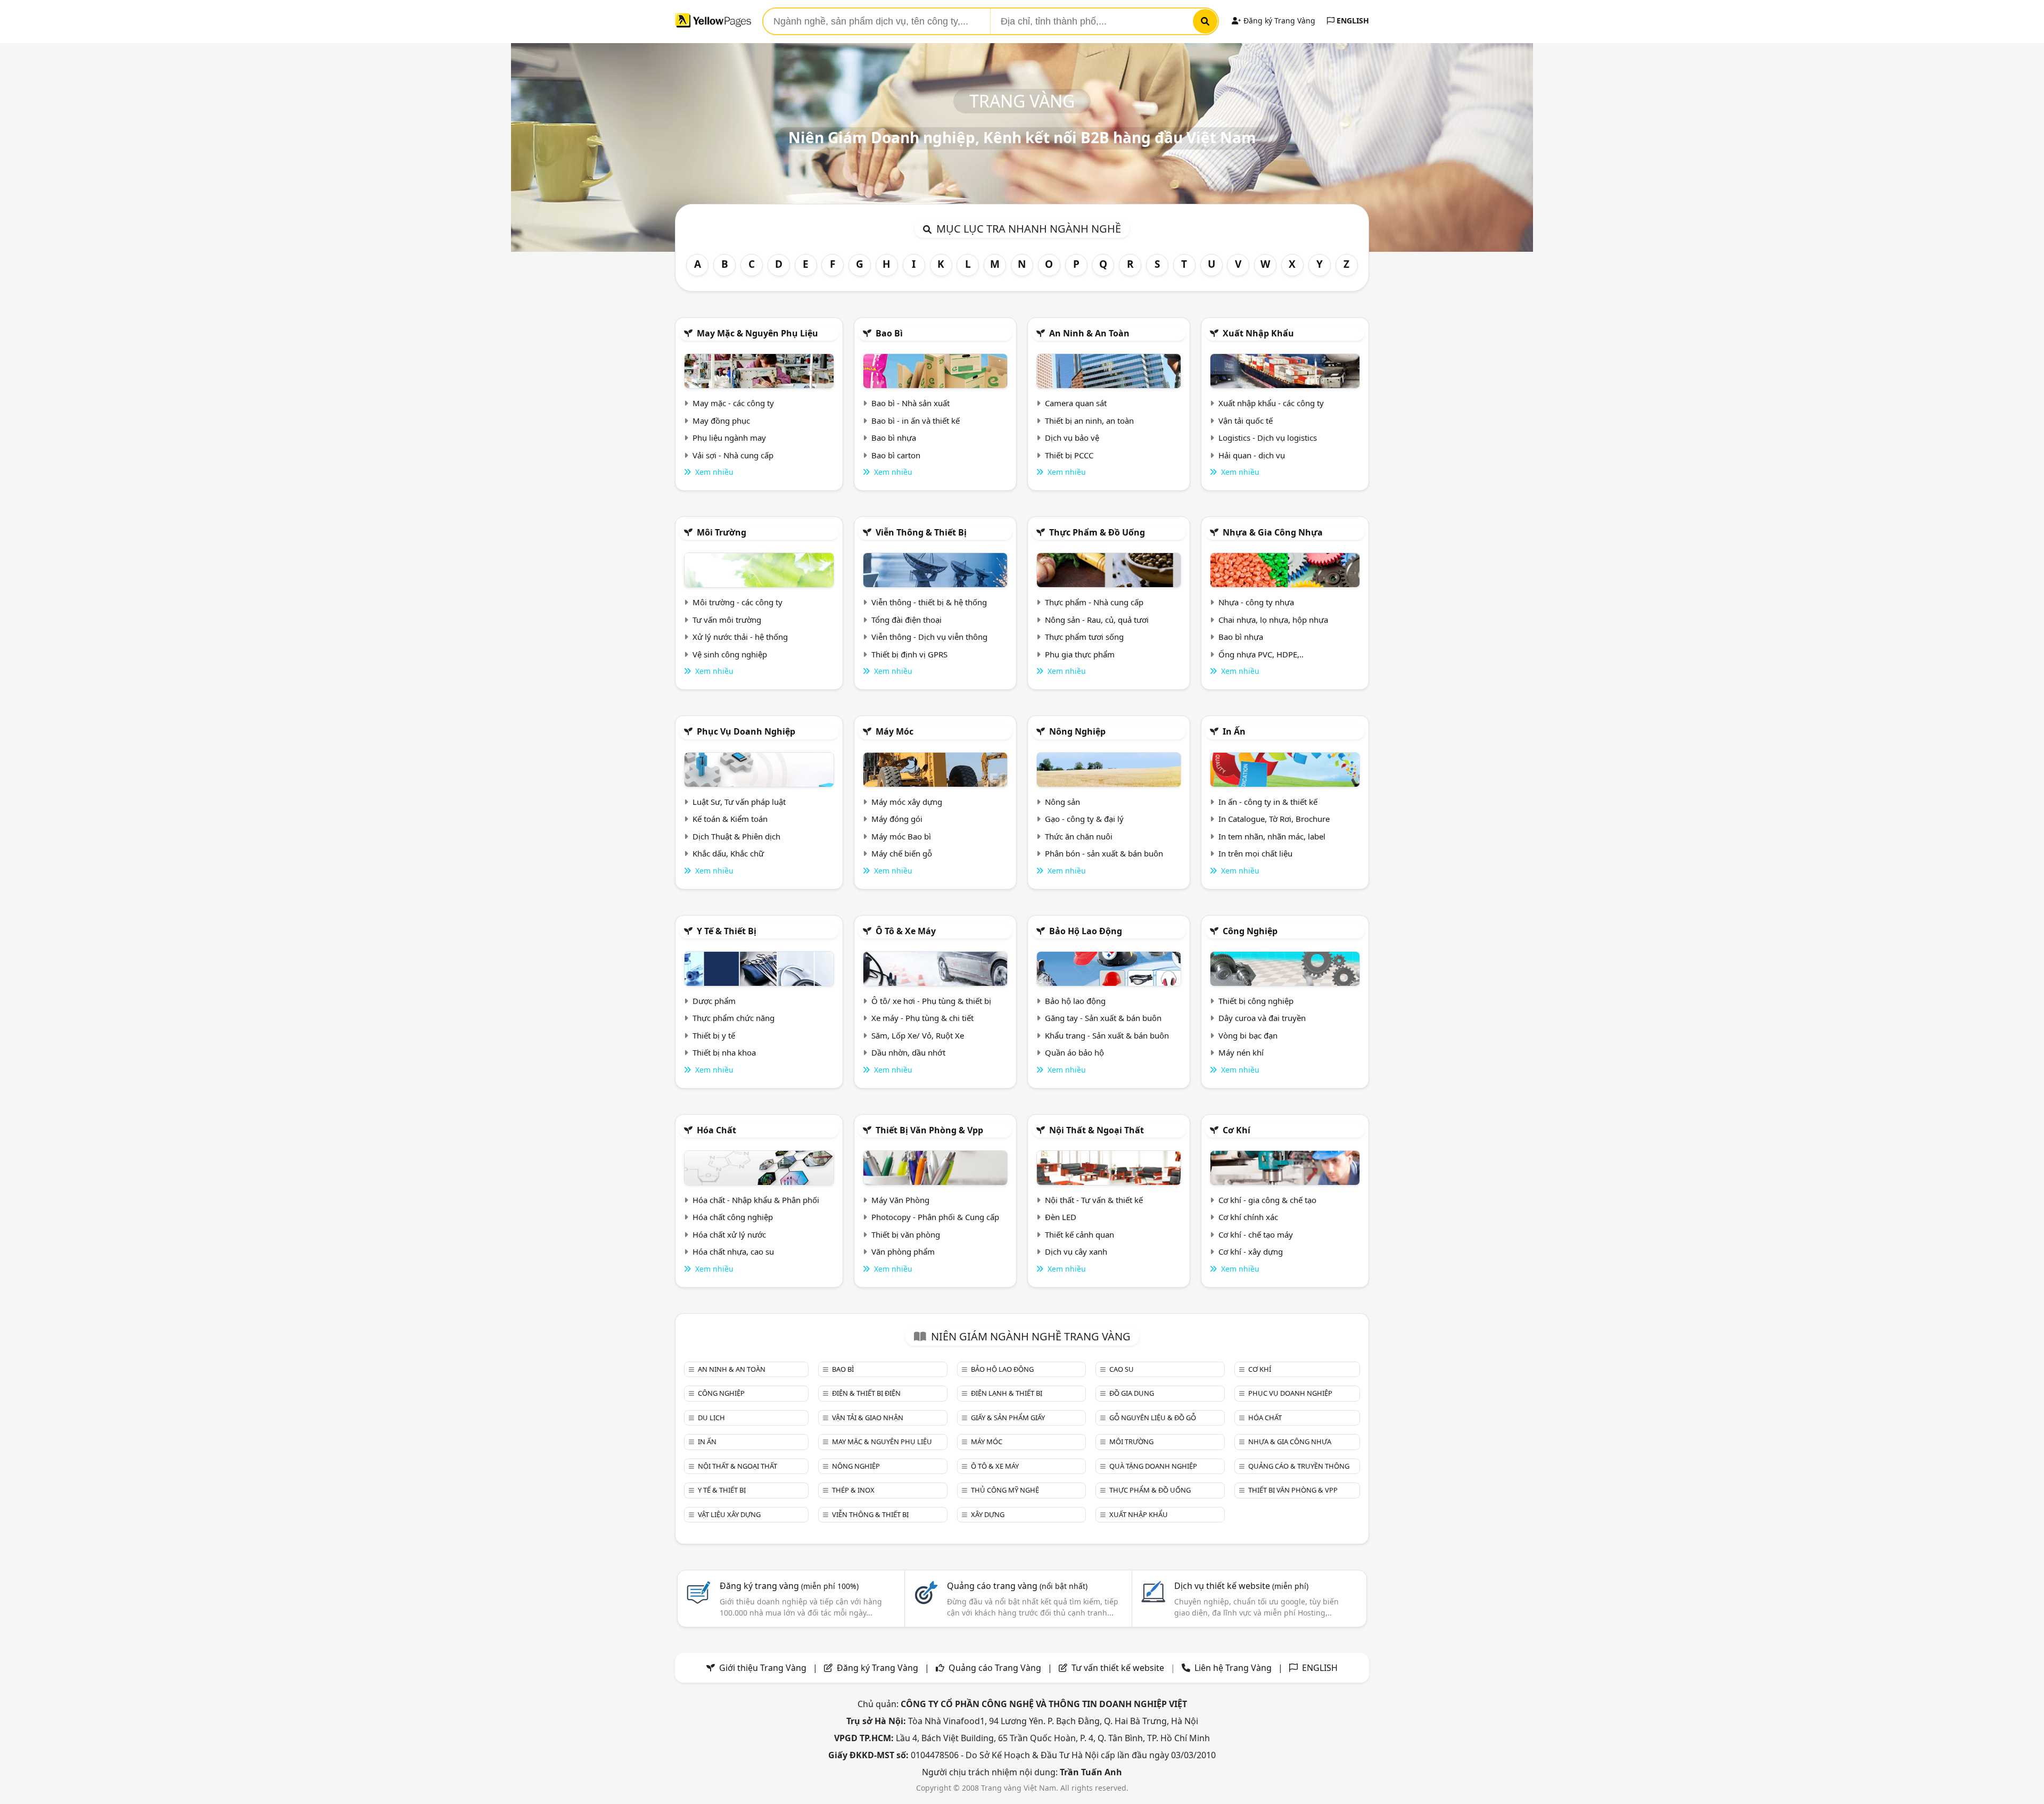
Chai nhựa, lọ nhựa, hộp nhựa (1273, 620)
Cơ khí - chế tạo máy (1256, 1234)
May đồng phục (721, 421)
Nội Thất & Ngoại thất (1097, 1130)
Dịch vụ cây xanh (1076, 1251)
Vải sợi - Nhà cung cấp (733, 455)
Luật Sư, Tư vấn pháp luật (739, 802)
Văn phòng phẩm (903, 1251)
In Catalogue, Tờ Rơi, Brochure (1274, 819)
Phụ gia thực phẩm (1080, 654)
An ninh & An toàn (1089, 333)
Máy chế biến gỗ (902, 853)
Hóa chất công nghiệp (733, 1217)
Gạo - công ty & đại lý (1084, 819)
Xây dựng (988, 1514)
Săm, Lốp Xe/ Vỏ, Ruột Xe (918, 1035)
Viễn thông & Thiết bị (921, 532)
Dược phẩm (714, 1001)
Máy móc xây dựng (907, 802)
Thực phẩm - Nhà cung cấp (1094, 602)
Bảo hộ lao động (1086, 931)
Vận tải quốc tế (1246, 421)
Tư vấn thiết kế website (1119, 1668)
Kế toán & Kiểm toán (730, 819)
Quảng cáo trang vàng (1017, 1586)
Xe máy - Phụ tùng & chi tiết (922, 1018)
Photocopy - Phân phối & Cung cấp (935, 1217)
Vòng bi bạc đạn (1248, 1035)
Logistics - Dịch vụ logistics (1268, 438)
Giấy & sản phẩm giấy (1008, 1418)
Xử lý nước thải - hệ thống (740, 637)
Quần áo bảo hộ (1074, 1052)
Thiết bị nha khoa (724, 1052)
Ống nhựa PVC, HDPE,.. (1261, 654)
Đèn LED (1061, 1217)
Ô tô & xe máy (906, 931)
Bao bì (889, 333)
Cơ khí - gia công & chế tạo (1267, 1200)
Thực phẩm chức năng (733, 1018)
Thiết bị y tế (714, 1035)
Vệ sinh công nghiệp (730, 654)
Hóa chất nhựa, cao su (733, 1251)
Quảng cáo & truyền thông (1299, 1466)
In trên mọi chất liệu (1255, 853)
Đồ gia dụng (1132, 1393)
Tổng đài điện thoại (906, 620)
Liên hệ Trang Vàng (1233, 1668)
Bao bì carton (896, 455)
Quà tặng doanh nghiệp (1153, 1466)
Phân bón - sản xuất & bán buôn (1104, 853)
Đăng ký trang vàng (789, 1586)
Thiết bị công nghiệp (1256, 1001)
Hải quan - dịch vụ (1252, 455)
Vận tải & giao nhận (868, 1418)
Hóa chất (716, 1130)
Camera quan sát (1076, 403)
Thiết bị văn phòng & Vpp (929, 1130)
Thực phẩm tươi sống (1084, 637)
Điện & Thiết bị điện (866, 1393)
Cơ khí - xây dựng (1251, 1251)
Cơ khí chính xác (1248, 1217)
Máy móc (895, 731)
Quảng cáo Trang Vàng (995, 1668)
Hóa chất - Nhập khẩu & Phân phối (756, 1200)
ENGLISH (1352, 20)
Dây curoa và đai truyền (1262, 1018)
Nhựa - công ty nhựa (1256, 602)
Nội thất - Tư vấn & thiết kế (1094, 1200)
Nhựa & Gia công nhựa (1273, 532)
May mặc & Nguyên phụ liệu (757, 333)
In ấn (1234, 731)
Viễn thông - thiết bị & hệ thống (929, 602)
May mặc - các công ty (733, 403)
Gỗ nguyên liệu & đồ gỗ (1153, 1418)
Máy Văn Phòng (900, 1200)
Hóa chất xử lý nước (729, 1234)
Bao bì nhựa (894, 438)
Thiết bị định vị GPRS (909, 654)
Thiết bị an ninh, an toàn (1089, 421)
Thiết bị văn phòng (906, 1234)
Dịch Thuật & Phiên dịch (736, 836)
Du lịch (711, 1418)
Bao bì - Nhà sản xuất (910, 403)
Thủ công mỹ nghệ (1005, 1490)
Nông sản (1062, 802)
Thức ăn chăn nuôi (1079, 836)
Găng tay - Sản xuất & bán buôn (1103, 1018)
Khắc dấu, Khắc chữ (728, 853)
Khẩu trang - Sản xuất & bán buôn (1107, 1035)
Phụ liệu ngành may (729, 438)
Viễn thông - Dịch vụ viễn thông (929, 637)
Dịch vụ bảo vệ (1072, 438)
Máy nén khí (1241, 1052)
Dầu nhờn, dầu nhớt (908, 1052)
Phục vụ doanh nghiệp (746, 731)
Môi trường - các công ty (737, 602)
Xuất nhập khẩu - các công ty (1271, 403)
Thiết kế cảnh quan (1079, 1234)
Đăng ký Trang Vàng (1278, 20)
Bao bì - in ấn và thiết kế (916, 421)
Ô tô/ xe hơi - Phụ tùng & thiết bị (931, 1001)
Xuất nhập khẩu (1258, 333)
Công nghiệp (1250, 931)
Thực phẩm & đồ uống (1097, 532)
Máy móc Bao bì (901, 836)
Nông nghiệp (1077, 731)
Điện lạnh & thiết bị (1007, 1393)
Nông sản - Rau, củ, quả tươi (1097, 620)
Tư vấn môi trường (727, 620)
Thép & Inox (853, 1490)
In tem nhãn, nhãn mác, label (1272, 836)
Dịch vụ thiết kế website (1241, 1586)
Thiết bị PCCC (1069, 455)
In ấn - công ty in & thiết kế (1268, 802)
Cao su (1122, 1369)
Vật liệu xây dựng (729, 1514)
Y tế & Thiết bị (727, 931)
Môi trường (722, 532)
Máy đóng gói (897, 819)
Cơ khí (1237, 1130)
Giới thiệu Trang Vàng (763, 1668)
